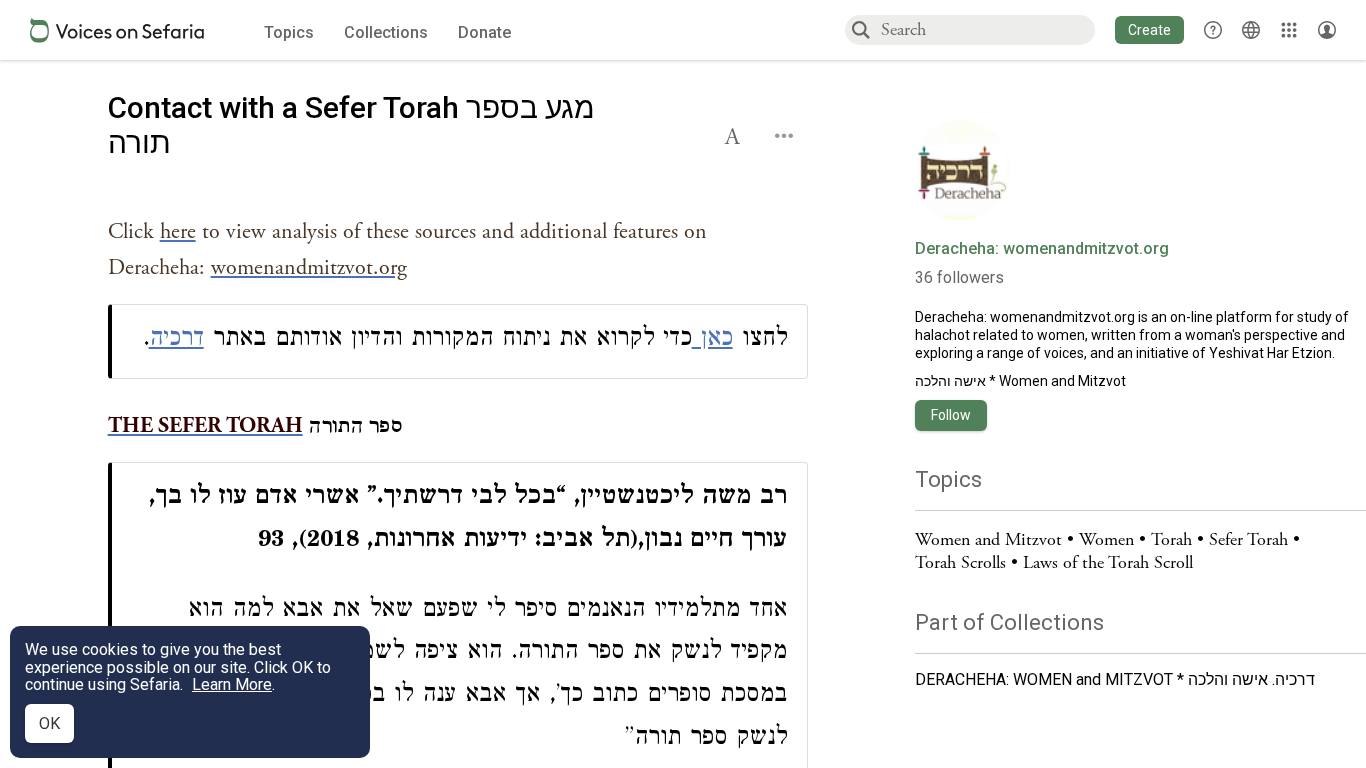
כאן (712, 340)
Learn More (232, 684)
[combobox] (987, 29)
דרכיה (176, 340)
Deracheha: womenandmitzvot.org (1042, 249)
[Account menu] (1327, 30)
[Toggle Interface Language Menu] (1251, 30)
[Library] (1289, 30)
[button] (1149, 30)
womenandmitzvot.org (1062, 317)
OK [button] (49, 723)
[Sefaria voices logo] (117, 30)
